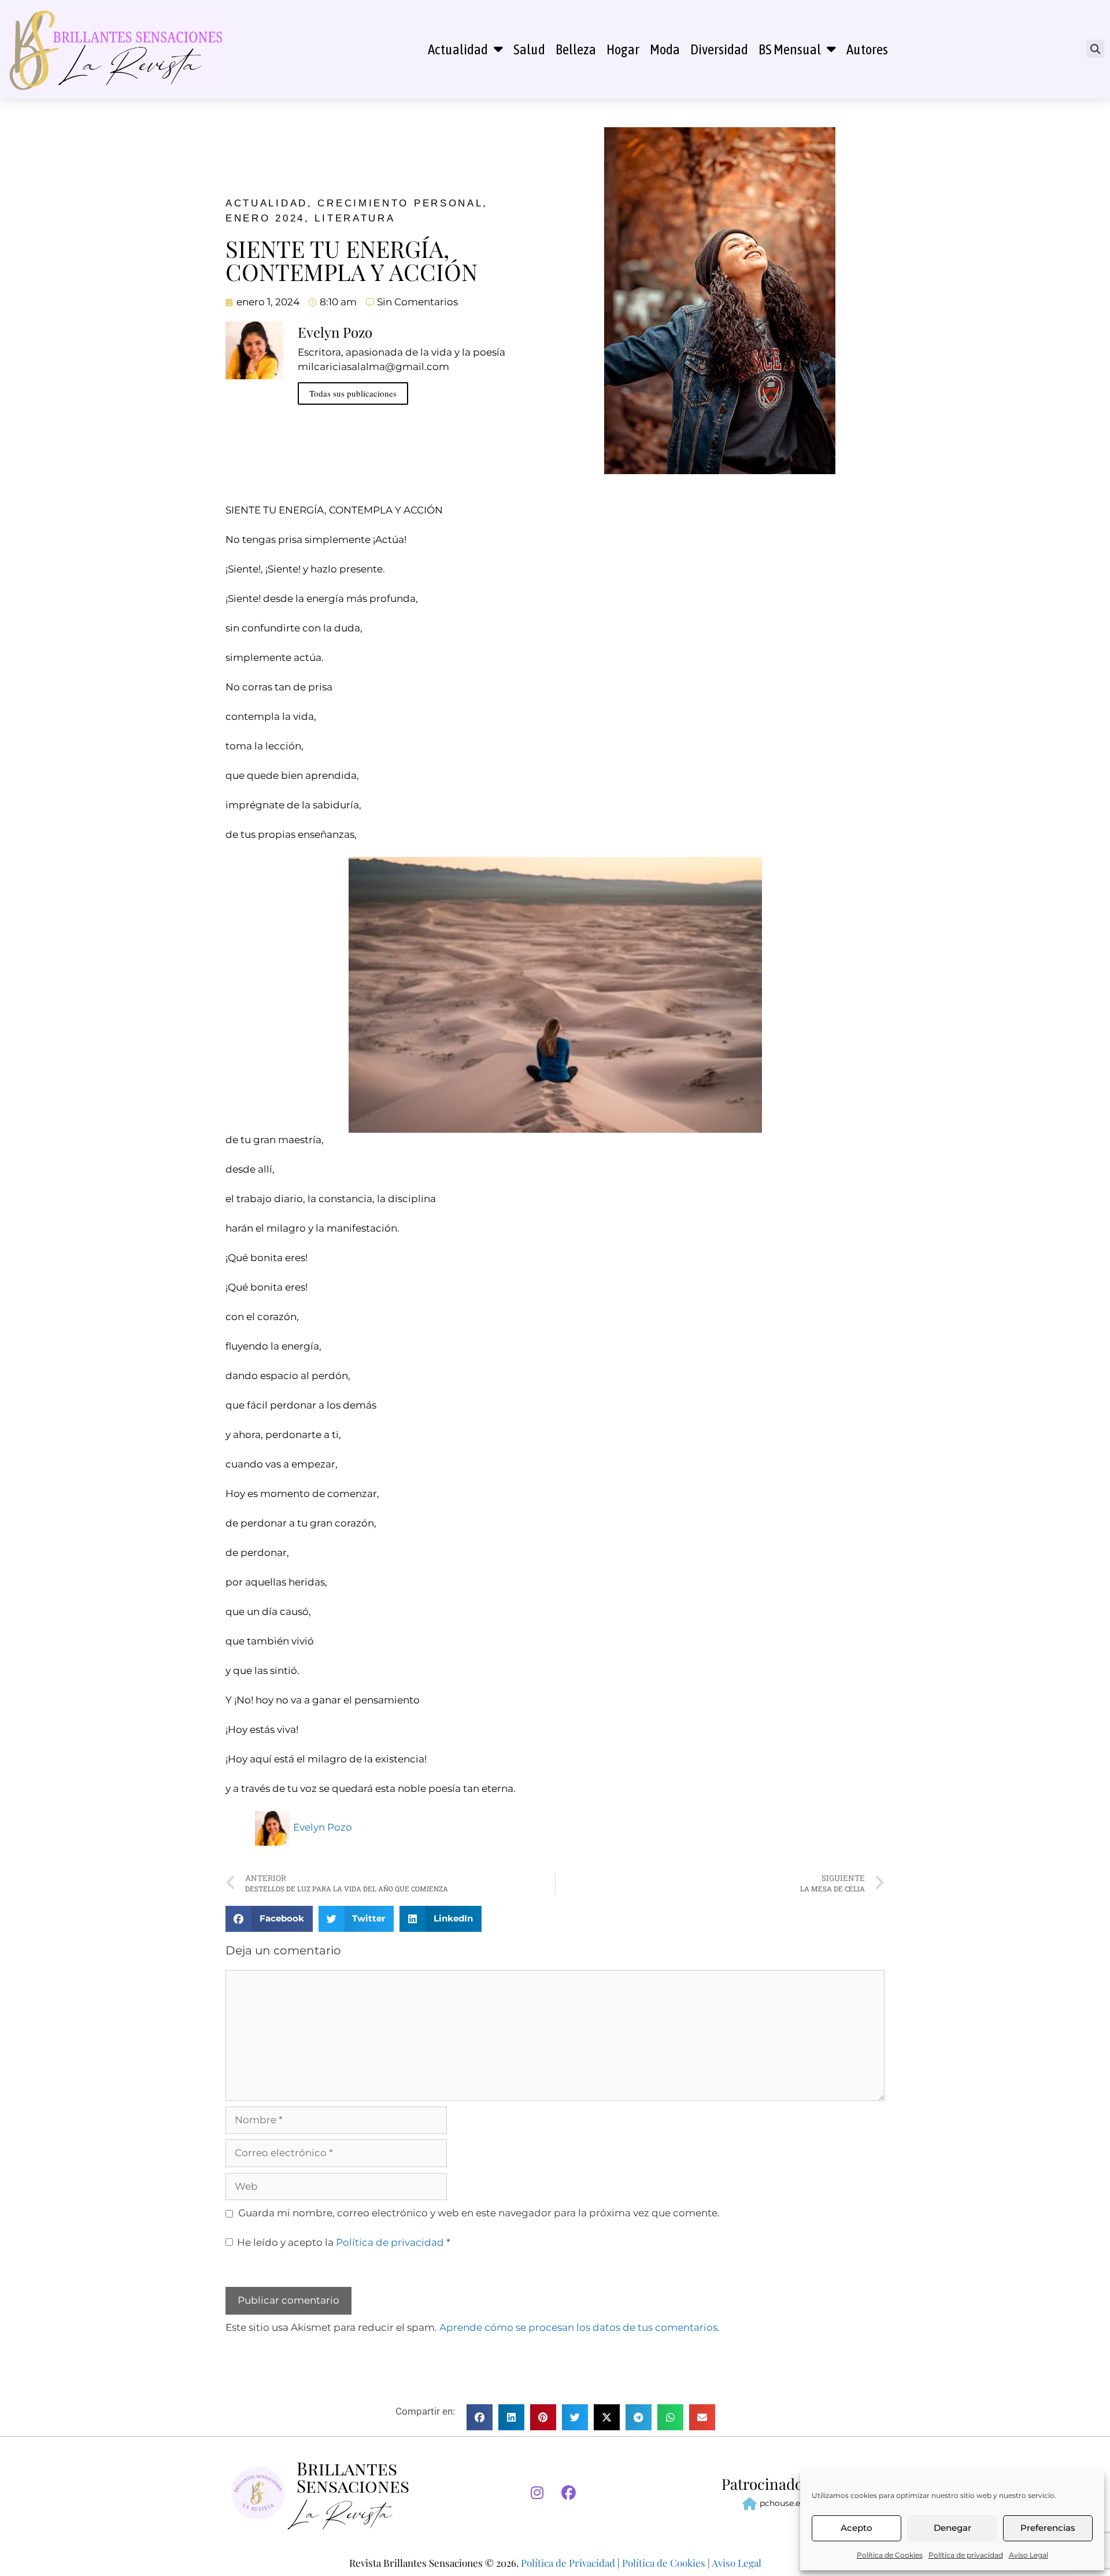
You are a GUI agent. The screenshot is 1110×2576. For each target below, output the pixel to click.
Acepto (856, 2528)
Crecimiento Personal (400, 203)
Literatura (355, 218)
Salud (529, 49)
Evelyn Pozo (323, 1827)
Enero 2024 (265, 218)
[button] (1095, 49)
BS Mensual (790, 49)
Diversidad (719, 49)
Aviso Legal (1028, 2555)
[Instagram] (537, 2493)
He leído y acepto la (344, 2242)
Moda (665, 49)
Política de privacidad (966, 2555)
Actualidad (458, 49)
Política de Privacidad (568, 2563)
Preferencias (1048, 2528)
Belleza (576, 49)
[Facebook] (569, 2493)
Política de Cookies (890, 2555)
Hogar (623, 49)
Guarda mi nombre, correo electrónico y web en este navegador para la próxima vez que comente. (479, 2213)
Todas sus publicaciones (353, 393)
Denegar (952, 2528)
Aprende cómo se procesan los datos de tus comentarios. (580, 2327)
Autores (867, 49)
